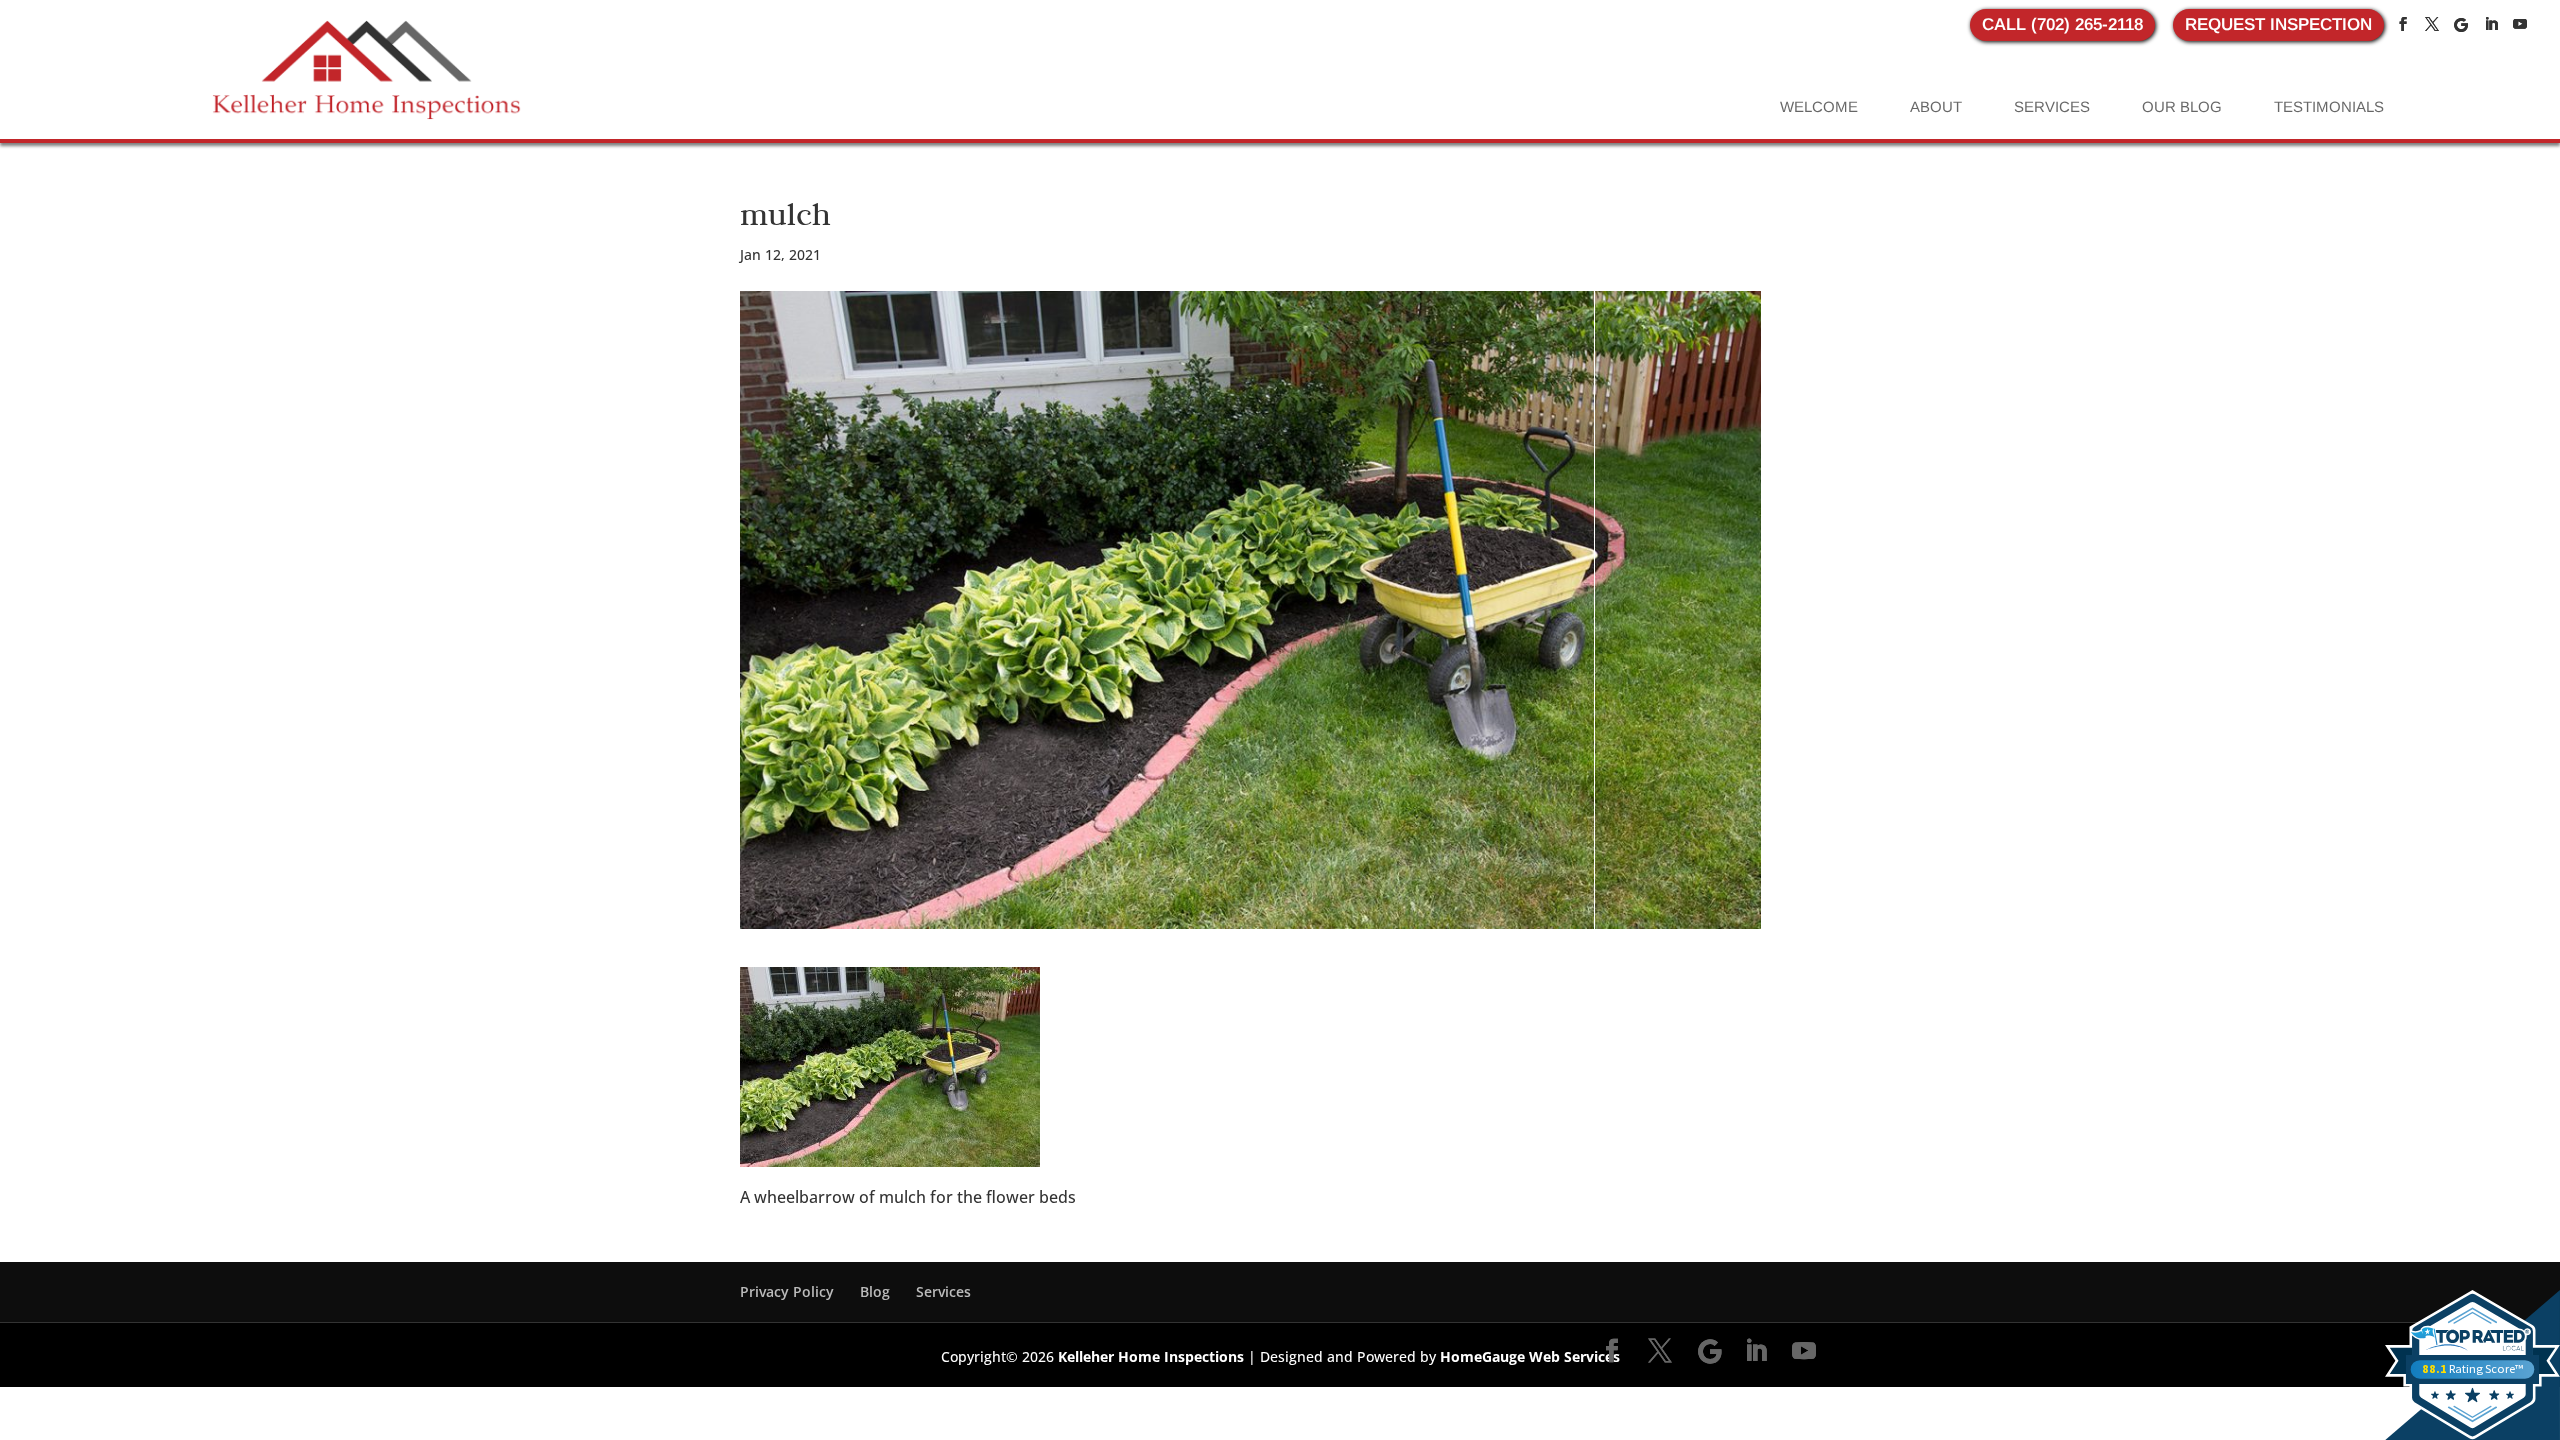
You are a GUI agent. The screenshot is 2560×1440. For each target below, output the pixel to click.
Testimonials (2329, 106)
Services (2052, 106)
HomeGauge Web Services (1530, 1356)
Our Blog (2182, 106)
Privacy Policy (787, 1291)
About (1936, 106)
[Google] (2461, 25)
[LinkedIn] (2491, 24)
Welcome (1819, 106)
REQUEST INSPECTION (2278, 24)
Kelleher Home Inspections (1151, 1356)
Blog (875, 1291)
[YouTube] (2520, 24)
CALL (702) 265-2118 (2062, 24)
